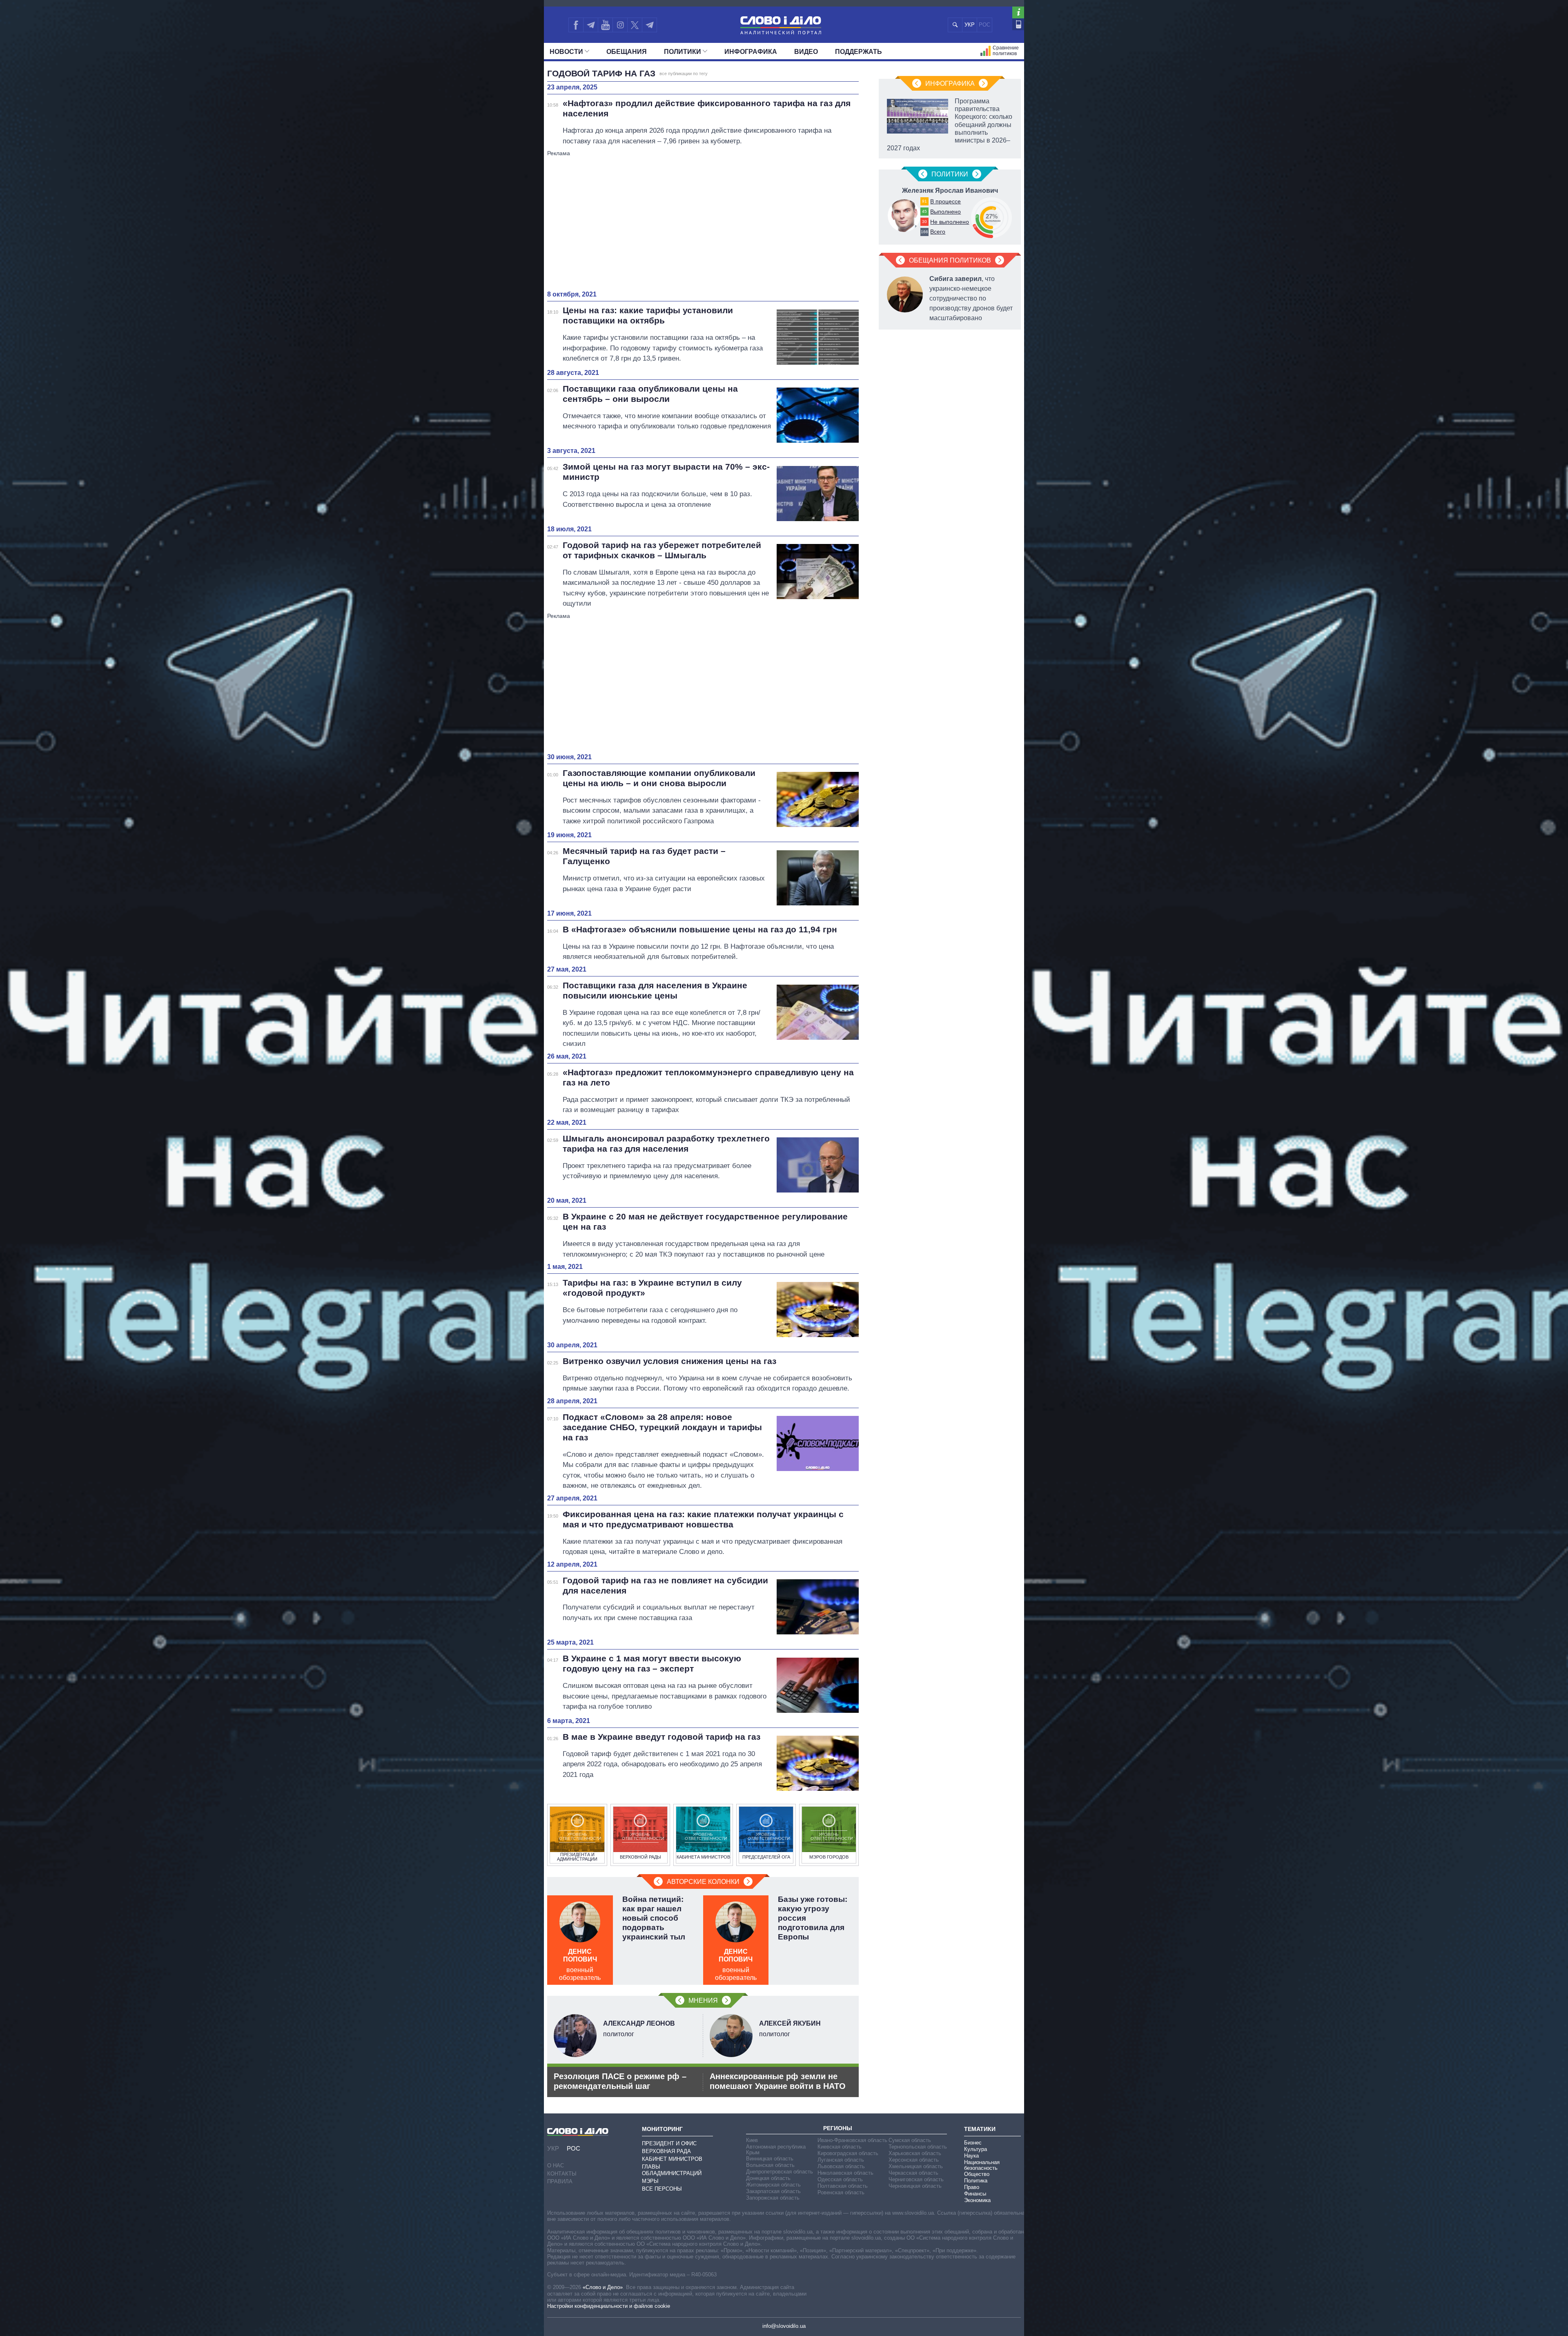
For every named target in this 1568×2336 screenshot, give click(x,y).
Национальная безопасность (982, 2165)
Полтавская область (843, 2186)
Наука (971, 2156)
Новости (566, 52)
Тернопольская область (918, 2147)
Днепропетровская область (780, 2172)
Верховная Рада (666, 2151)
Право (972, 2187)
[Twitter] (635, 25)
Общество (977, 2174)
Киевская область (840, 2147)
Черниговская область (916, 2179)
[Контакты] (1018, 24)
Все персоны (662, 2189)
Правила (560, 2181)
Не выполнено (950, 222)
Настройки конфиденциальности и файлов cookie (609, 2306)
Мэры (650, 2181)
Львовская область (841, 2166)
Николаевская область (845, 2173)
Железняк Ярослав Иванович (950, 191)
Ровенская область (841, 2192)
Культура (976, 2149)
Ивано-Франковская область (852, 2140)
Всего (938, 232)
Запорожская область (773, 2198)
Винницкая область (770, 2159)
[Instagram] (620, 25)
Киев (752, 2140)
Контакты (562, 2174)
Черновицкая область (915, 2186)
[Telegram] (590, 25)
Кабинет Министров (672, 2159)
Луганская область (841, 2160)
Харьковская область (915, 2153)
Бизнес (973, 2143)
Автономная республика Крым (776, 2150)
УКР (970, 25)
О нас (556, 2165)
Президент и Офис (669, 2143)
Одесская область (840, 2179)
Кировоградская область (848, 2153)
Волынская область (770, 2165)
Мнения (703, 2001)
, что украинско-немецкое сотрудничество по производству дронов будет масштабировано (971, 298)
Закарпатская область (773, 2191)
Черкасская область (913, 2173)
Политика (976, 2181)
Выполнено (945, 212)
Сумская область (910, 2140)
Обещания (627, 52)
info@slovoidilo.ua (784, 2326)
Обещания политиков (950, 260)
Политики (683, 52)
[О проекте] (1018, 12)
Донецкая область (768, 2178)
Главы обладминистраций (672, 2170)
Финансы (975, 2194)
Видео (806, 52)
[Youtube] (605, 25)
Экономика (977, 2200)
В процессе (945, 201)
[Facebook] (576, 25)
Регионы (838, 2128)
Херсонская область (914, 2160)
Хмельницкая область (916, 2166)
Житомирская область (773, 2185)
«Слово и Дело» (603, 2287)
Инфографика (751, 52)
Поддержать (859, 52)
